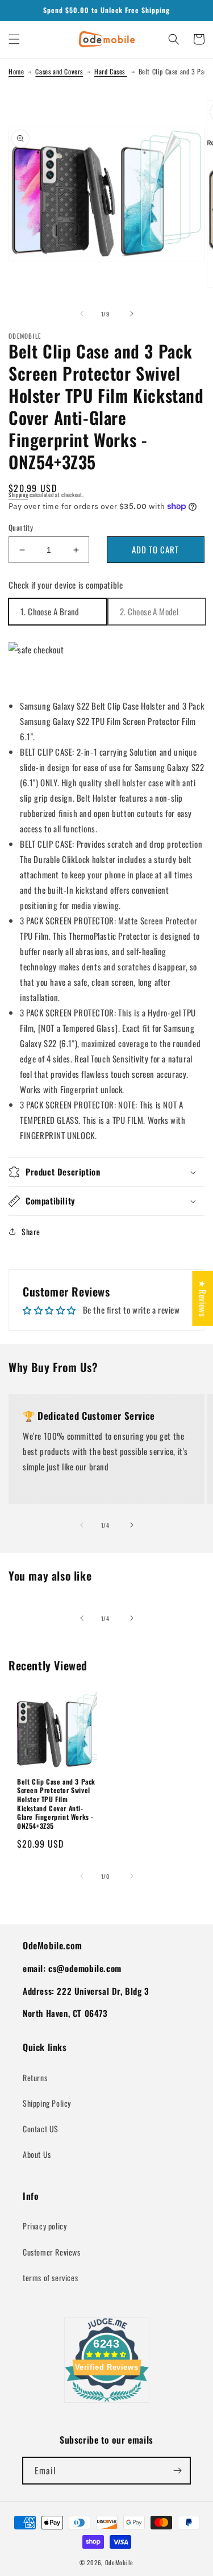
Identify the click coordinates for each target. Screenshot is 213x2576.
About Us (37, 2154)
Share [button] (31, 1231)
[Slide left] (82, 314)
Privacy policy (45, 2226)
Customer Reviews (52, 2252)
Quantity (21, 528)
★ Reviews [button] (203, 1299)
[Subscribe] (177, 2471)
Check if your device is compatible (66, 585)
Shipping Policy (47, 2103)
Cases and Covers (59, 71)
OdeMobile (119, 2562)
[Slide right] (132, 314)
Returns (35, 2077)
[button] (14, 39)
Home (16, 71)
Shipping (18, 495)
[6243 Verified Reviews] (107, 2403)
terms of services (50, 2277)
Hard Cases (111, 71)
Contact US (41, 2129)
